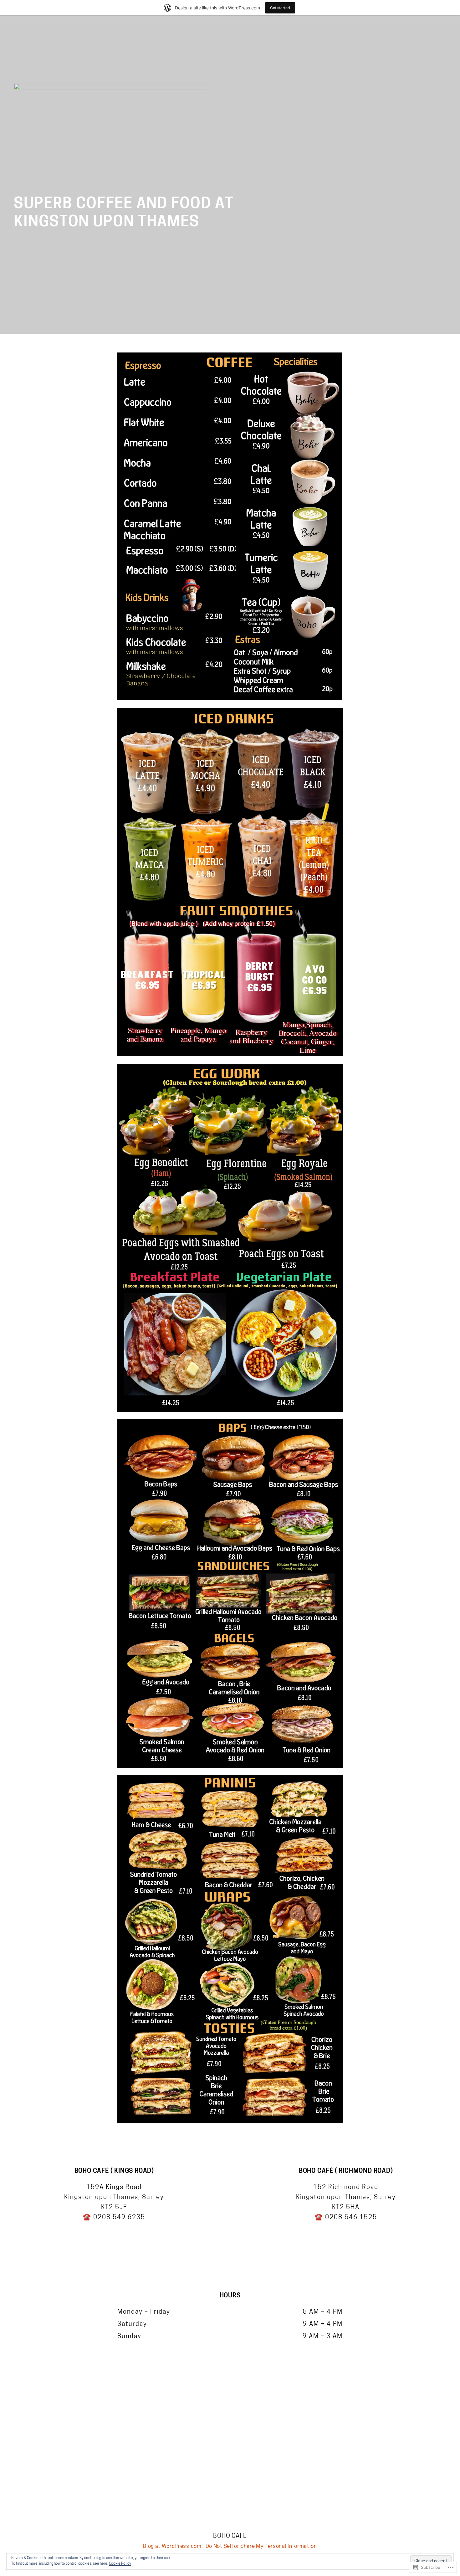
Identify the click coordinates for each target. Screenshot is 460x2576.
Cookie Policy (120, 2564)
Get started (280, 8)
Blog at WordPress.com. (173, 2546)
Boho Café (230, 2536)
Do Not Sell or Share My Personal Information (261, 2546)
